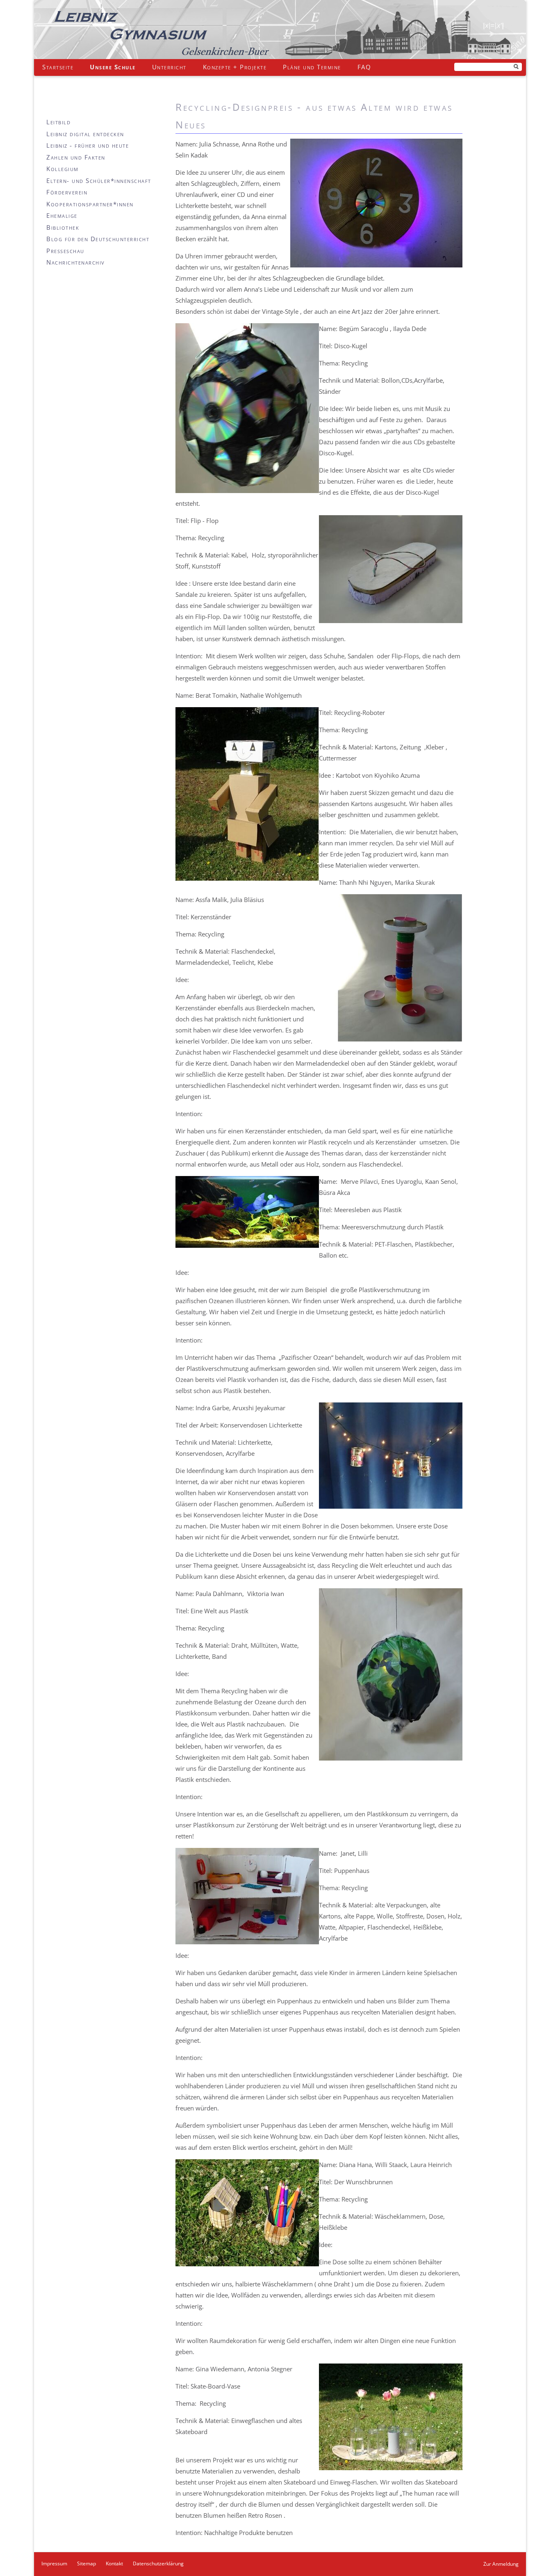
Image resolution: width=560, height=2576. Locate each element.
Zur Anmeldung (501, 2564)
